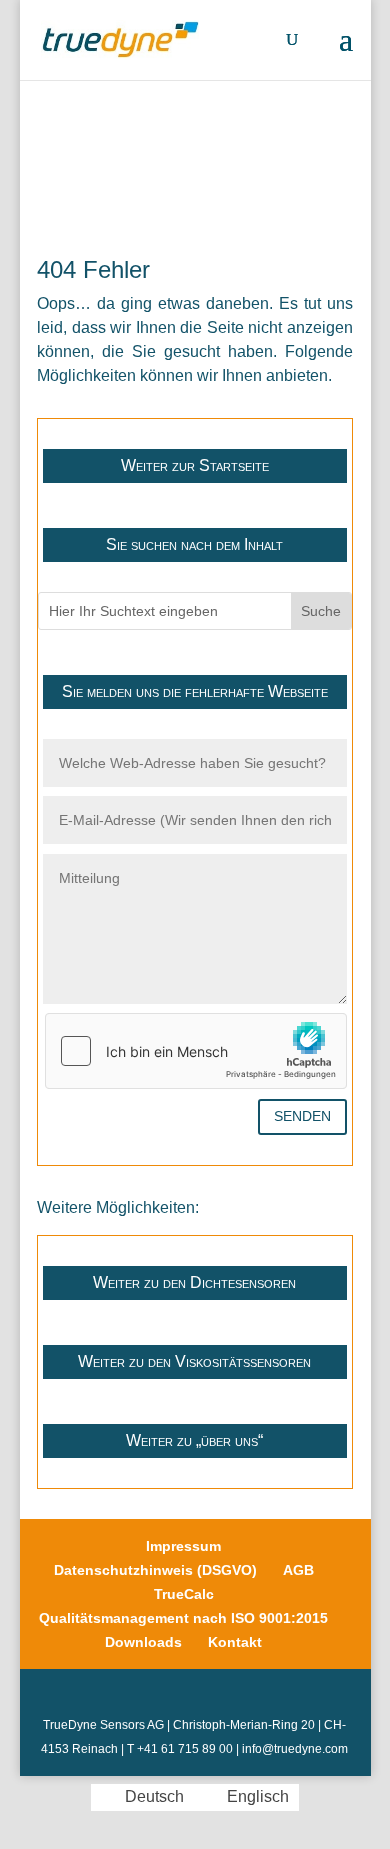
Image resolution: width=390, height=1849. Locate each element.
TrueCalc (184, 1594)
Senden (302, 1116)
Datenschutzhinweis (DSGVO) (155, 1570)
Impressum (183, 1546)
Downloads (143, 1642)
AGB (298, 1570)
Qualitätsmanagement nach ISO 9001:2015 (183, 1618)
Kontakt (235, 1642)
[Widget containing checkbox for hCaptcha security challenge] (196, 1051)
